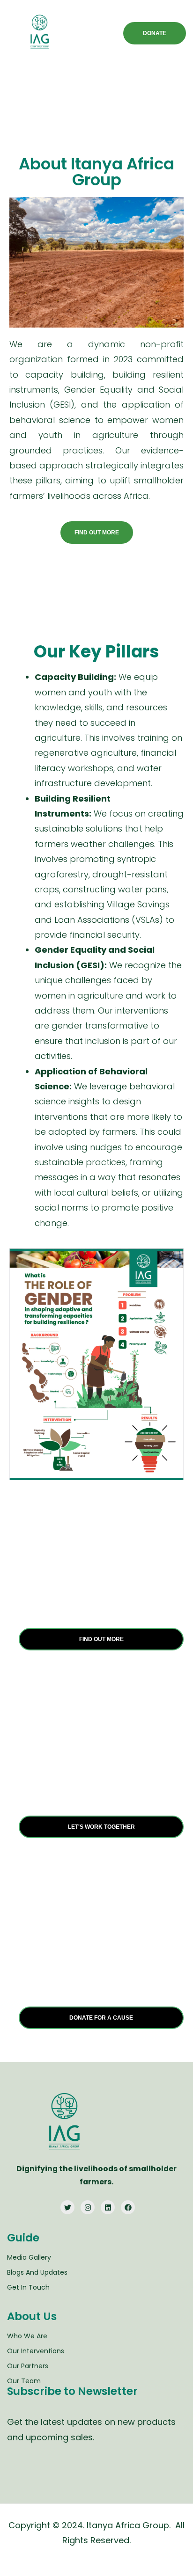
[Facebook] (128, 2207)
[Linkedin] (108, 2207)
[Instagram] (88, 2207)
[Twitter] (67, 2207)
